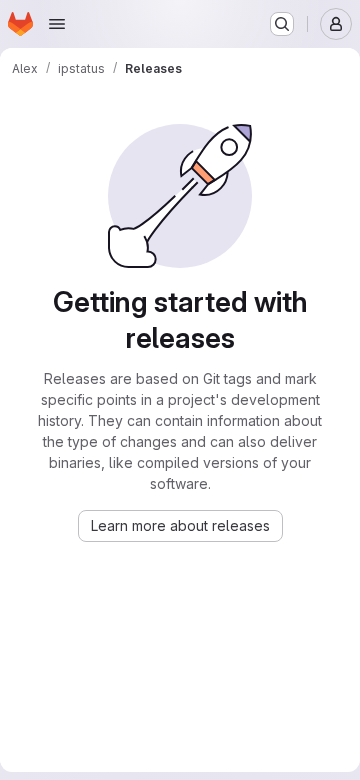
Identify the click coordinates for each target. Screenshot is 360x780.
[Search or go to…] (282, 24)
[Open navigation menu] (57, 24)
